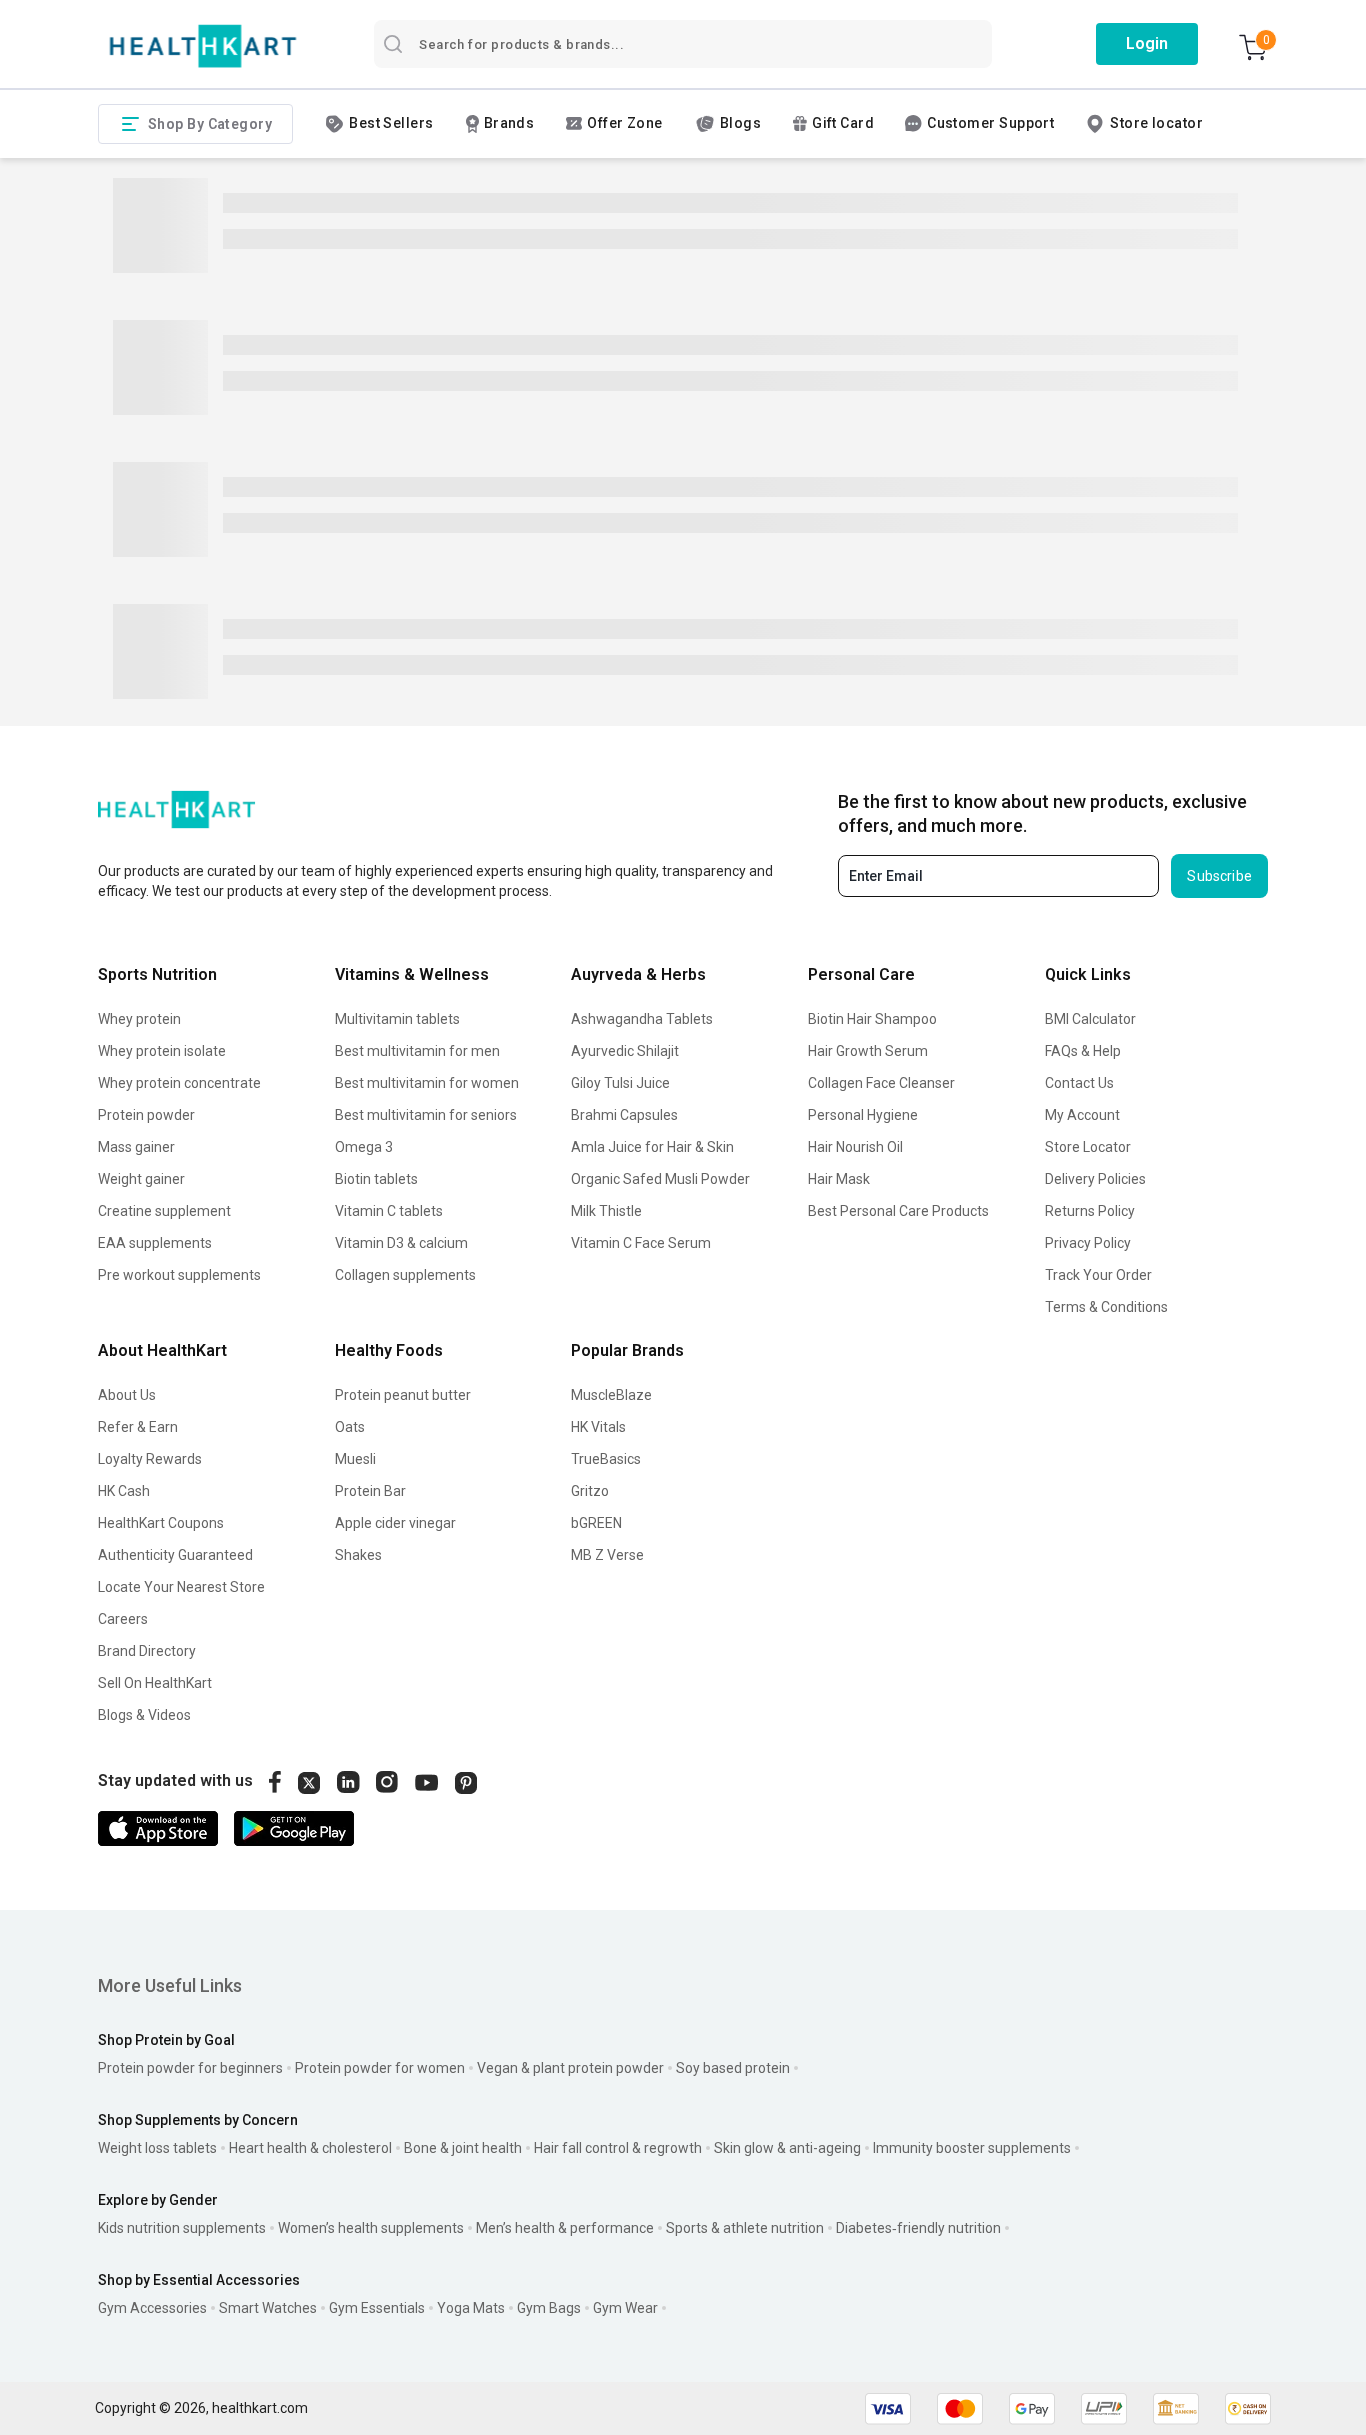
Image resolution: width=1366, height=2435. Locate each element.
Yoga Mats (471, 2308)
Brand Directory (147, 1651)
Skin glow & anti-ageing (787, 2148)
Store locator (1156, 123)
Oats (350, 1427)
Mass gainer (136, 1147)
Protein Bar (370, 1491)
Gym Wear (625, 2308)
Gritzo (590, 1491)
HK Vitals (598, 1427)
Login (1147, 43)
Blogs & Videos (144, 1715)
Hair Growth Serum (868, 1051)
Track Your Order (1098, 1275)
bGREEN (596, 1523)
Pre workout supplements (179, 1275)
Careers (123, 1619)
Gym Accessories (152, 2308)
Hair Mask (839, 1179)
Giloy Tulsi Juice (620, 1083)
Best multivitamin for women (427, 1083)
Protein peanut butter (403, 1395)
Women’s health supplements (371, 2228)
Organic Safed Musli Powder (660, 1179)
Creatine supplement (164, 1211)
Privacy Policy (1088, 1243)
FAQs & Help (1083, 1051)
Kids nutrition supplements (182, 2228)
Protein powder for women (380, 2068)
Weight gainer (141, 1179)
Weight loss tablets (157, 2148)
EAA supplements (155, 1243)
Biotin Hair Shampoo (872, 1019)
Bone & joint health (463, 2148)
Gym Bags (549, 2308)
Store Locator (1088, 1147)
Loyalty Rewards (150, 1459)
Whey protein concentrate (179, 1083)
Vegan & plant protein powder (570, 2068)
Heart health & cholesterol (310, 2148)
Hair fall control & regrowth (618, 2148)
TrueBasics (606, 1459)
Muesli (355, 1459)
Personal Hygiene (863, 1115)
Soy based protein (733, 2068)
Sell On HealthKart (155, 1683)
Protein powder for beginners (190, 2068)
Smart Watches (268, 2308)
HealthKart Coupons (161, 1523)
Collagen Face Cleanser (881, 1083)
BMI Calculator (1090, 1019)
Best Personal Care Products (898, 1211)
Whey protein (139, 1019)
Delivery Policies (1095, 1179)
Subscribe (1219, 876)
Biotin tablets (376, 1179)
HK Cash (124, 1491)
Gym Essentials (377, 2308)
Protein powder (146, 1115)
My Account (1082, 1115)
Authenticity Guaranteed (175, 1555)
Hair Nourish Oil (855, 1147)
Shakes (358, 1555)
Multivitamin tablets (397, 1019)
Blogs (740, 123)
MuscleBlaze (611, 1395)
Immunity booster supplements (972, 2148)
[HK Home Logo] (203, 46)
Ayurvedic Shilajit (625, 1051)
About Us (127, 1395)
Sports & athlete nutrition (745, 2228)
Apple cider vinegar (395, 1523)
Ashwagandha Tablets (642, 1019)
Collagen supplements (405, 1275)
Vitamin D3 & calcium (401, 1243)
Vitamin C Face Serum (641, 1243)
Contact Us (1079, 1083)
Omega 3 (364, 1147)
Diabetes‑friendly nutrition (918, 2228)
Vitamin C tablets (389, 1211)
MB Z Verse (607, 1555)
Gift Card (843, 123)
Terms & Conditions (1106, 1307)
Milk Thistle (606, 1211)
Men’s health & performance (565, 2228)
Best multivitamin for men (417, 1051)
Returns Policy (1090, 1211)
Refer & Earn (138, 1427)
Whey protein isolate (162, 1051)
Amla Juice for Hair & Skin (652, 1147)
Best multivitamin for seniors (426, 1115)
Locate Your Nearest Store (181, 1587)
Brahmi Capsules (624, 1115)
